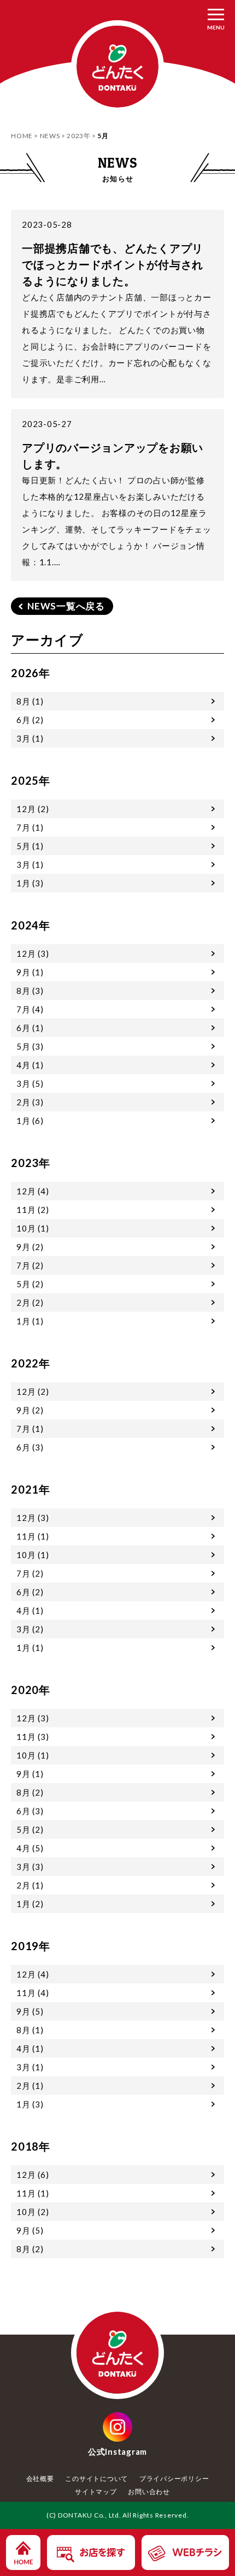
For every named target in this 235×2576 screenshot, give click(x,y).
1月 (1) (30, 1321)
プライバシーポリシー (174, 2479)
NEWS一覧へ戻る (66, 606)
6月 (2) (30, 720)
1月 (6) (30, 1121)
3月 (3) (30, 1867)
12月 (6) (33, 2175)
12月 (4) (33, 1191)
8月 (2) (30, 1792)
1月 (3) (30, 883)
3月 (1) (30, 738)
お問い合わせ (149, 2492)
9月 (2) (30, 1247)
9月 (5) (30, 2011)
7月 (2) (30, 1265)
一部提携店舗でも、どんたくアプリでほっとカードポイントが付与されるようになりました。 (113, 264)
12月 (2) (33, 809)
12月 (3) (33, 954)
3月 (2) (30, 1629)
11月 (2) (33, 1210)
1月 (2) (30, 1904)
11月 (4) (33, 1993)
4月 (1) (30, 1065)
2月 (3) (30, 1102)
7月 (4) (30, 1009)
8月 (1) (30, 701)
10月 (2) (33, 2212)
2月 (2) (30, 1302)
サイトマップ (96, 2492)
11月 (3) (33, 1737)
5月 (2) (30, 1284)
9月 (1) (30, 972)
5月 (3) (30, 1046)
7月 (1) (30, 827)
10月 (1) (33, 1228)
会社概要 (40, 2479)
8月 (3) (30, 991)
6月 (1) (30, 1028)
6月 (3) (30, 1447)
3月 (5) (30, 1083)
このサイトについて (96, 2479)
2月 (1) (30, 1885)
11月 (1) (33, 1536)
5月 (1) (30, 846)
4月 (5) (30, 1848)
